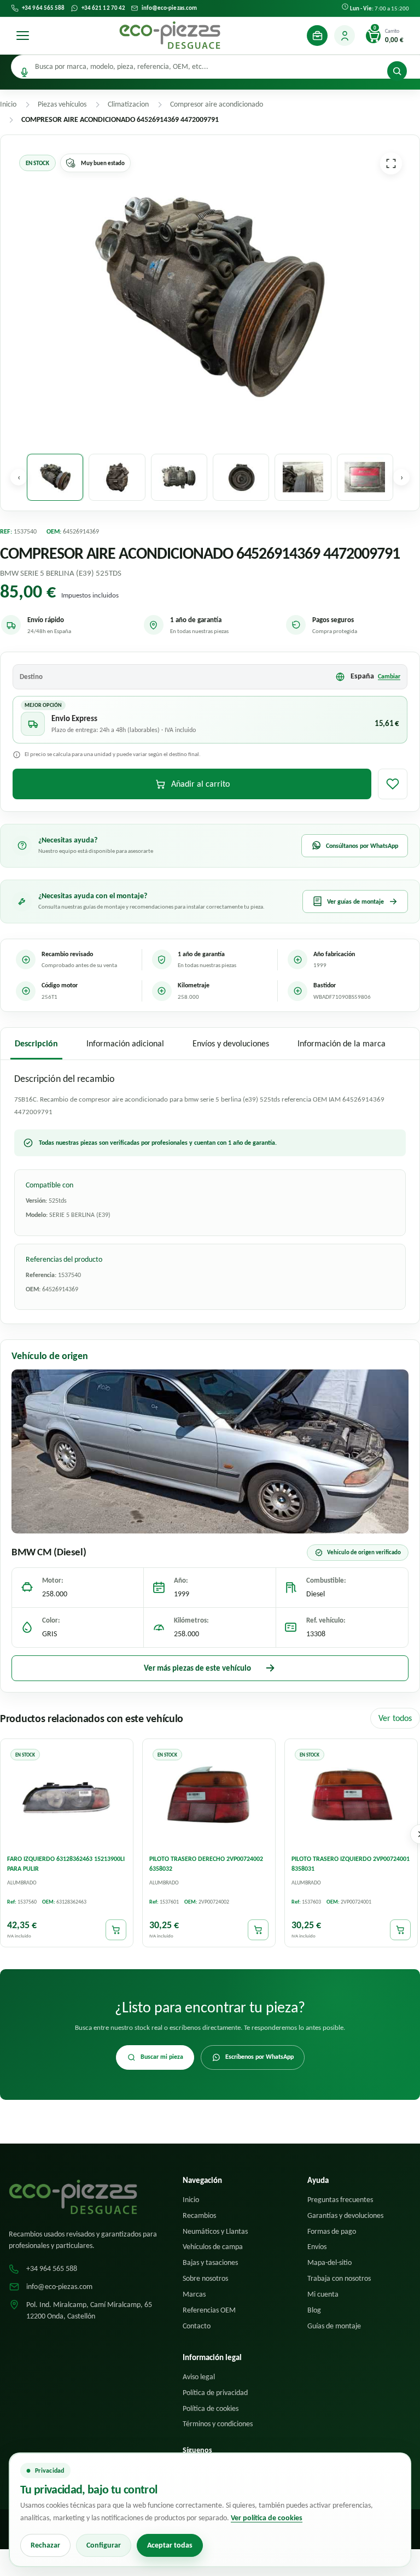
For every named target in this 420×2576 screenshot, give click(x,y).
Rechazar (45, 2545)
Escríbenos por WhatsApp (259, 2057)
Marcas (194, 2294)
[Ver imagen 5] (303, 477)
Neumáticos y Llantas (215, 2231)
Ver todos (395, 1718)
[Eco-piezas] (170, 36)
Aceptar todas (170, 2545)
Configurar (104, 2545)
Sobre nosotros (205, 2278)
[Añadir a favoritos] (393, 784)
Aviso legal (199, 2377)
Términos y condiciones (218, 2424)
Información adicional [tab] (125, 1043)
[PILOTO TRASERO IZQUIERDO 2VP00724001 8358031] (351, 1796)
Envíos (317, 2247)
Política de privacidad (215, 2393)
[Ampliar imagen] (391, 163)
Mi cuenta (323, 2294)
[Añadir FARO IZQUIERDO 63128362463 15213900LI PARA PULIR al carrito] (116, 1930)
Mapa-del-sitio (329, 2262)
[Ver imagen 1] (55, 477)
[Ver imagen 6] (365, 477)
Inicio (191, 2200)
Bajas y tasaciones (210, 2262)
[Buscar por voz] (24, 72)
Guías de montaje (334, 2326)
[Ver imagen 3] (179, 477)
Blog (314, 2310)
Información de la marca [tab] (342, 1043)
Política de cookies (211, 2408)
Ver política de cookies (267, 2518)
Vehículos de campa (213, 2247)
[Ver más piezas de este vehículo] (210, 1451)
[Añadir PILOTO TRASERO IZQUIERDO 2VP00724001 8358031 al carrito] (400, 1930)
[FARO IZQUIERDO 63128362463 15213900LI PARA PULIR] (67, 1796)
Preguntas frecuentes (340, 2200)
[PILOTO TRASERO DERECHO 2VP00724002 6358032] (209, 1796)
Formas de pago (332, 2231)
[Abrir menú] (22, 36)
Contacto (197, 2326)
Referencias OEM (209, 2310)
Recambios (199, 2215)
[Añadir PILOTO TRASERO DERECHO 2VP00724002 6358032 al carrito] (258, 1930)
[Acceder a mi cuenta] (345, 36)
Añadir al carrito (200, 784)
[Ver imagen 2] (117, 477)
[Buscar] (397, 71)
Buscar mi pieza (162, 2057)
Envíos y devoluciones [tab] (231, 1043)
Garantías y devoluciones (345, 2215)
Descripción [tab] (36, 1043)
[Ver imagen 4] (241, 477)
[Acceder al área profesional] (317, 36)
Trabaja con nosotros (339, 2278)
